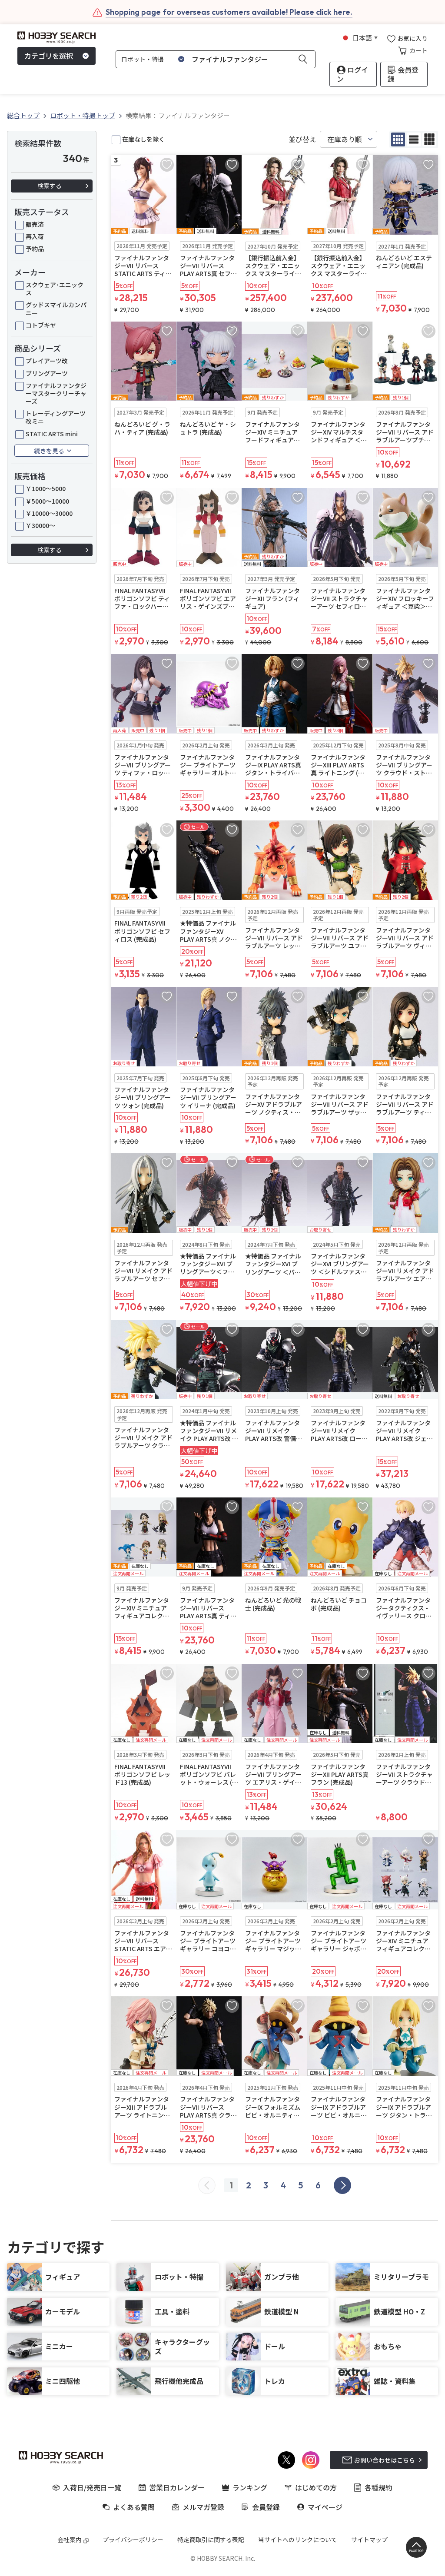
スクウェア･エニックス (55, 289)
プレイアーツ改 (47, 361)
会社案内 (70, 2539)
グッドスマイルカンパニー (56, 309)
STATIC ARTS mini (52, 434)
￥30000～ (40, 525)
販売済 (35, 224)
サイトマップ (369, 2539)
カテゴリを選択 (49, 56)
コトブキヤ (41, 325)
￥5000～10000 (47, 501)
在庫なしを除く (143, 139)
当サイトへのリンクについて (298, 2539)
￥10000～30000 (49, 513)
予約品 (35, 249)
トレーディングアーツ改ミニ (56, 417)
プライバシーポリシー (133, 2539)
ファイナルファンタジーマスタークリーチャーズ (56, 393)
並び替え (302, 139)
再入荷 (35, 236)
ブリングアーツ (47, 373)
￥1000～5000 (46, 488)
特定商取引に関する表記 (211, 2539)
